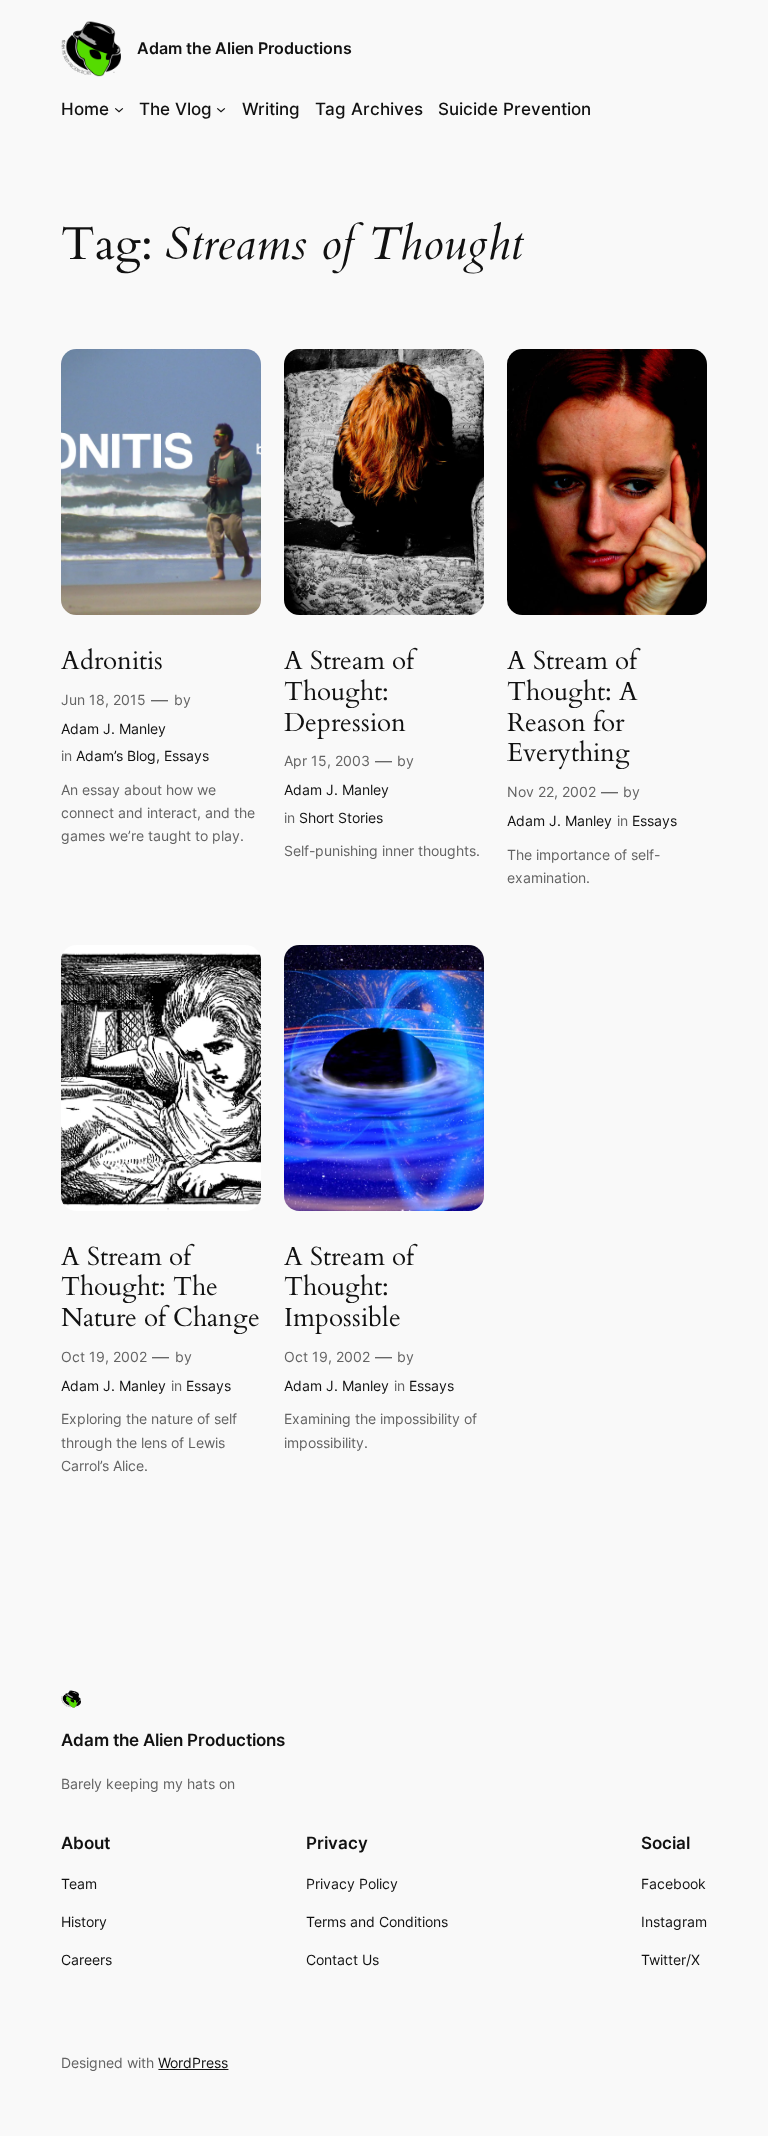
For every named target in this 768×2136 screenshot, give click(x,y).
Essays (186, 755)
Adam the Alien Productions (244, 48)
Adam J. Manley (113, 728)
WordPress (193, 2062)
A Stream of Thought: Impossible (349, 1288)
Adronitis (112, 661)
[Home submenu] (119, 109)
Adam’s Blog (116, 755)
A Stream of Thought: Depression (349, 692)
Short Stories (341, 817)
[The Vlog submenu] (221, 109)
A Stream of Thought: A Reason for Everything (572, 707)
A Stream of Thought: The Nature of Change (160, 1288)
